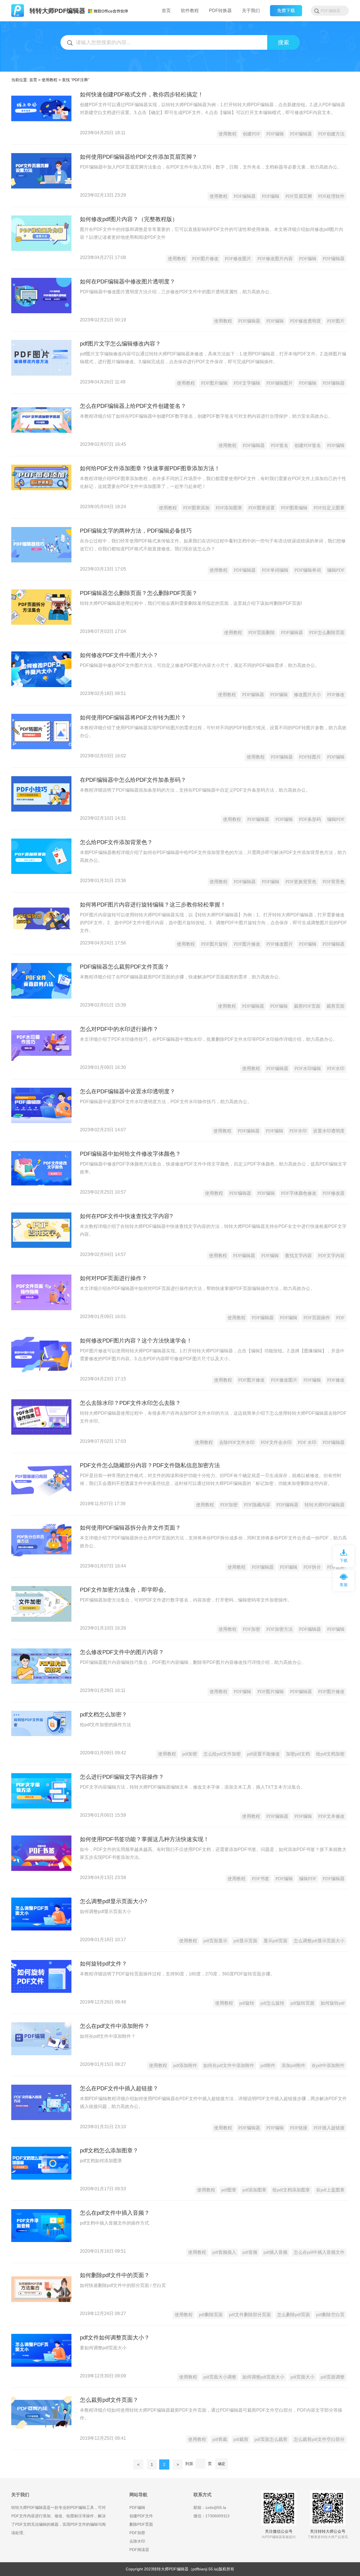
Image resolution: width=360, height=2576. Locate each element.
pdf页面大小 (302, 2377)
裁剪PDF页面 (307, 1006)
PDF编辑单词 (308, 570)
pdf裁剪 (241, 2439)
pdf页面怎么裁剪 (271, 2439)
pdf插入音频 (275, 2252)
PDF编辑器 (301, 134)
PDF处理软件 (331, 196)
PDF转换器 (220, 11)
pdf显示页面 (245, 1941)
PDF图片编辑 (214, 383)
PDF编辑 (275, 134)
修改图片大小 (307, 695)
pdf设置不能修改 (263, 1754)
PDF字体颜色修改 (299, 1193)
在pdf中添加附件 (328, 2065)
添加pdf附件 (293, 2065)
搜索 (283, 42)
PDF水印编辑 (308, 1068)
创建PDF (251, 134)
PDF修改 (336, 695)
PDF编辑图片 (280, 383)
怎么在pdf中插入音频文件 (319, 2252)
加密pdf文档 (298, 1754)
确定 (222, 2464)
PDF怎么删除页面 (327, 632)
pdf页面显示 (215, 1941)
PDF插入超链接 (329, 2128)
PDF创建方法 (331, 134)
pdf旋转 (247, 2003)
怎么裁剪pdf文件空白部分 (319, 2439)
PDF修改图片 (238, 259)
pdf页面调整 (333, 2377)
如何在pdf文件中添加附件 (229, 2065)
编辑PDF (336, 570)
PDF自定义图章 (329, 508)
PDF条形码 (310, 819)
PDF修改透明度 (305, 321)
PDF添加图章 (229, 508)
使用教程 (49, 80)
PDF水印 (336, 1068)
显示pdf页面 (275, 1941)
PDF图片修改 (205, 259)
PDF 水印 (307, 1442)
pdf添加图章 (254, 2190)
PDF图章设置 (262, 508)
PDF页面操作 (317, 1318)
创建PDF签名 (308, 445)
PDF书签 (260, 1879)
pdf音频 (250, 2252)
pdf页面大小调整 (220, 2377)
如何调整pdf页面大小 (263, 2377)
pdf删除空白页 (330, 2315)
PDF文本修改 (331, 1816)
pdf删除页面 (211, 2315)
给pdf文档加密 (330, 1754)
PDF (340, 1318)
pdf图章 (229, 2190)
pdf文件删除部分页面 (250, 2315)
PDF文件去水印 (276, 1442)
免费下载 (286, 11)
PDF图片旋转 (214, 944)
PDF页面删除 (262, 632)
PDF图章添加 (196, 508)
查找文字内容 (298, 1256)
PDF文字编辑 (247, 383)
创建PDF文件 (141, 2516)
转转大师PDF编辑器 (325, 1505)
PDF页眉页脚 (299, 196)
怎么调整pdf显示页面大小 (319, 1941)
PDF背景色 (334, 882)
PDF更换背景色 (301, 882)
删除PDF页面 (141, 2524)
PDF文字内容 (331, 1256)
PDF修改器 (334, 1193)
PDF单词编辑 (275, 570)
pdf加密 (190, 1754)
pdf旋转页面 (302, 2003)
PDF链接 (299, 2128)
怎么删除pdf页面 (293, 2315)
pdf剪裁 (220, 2439)
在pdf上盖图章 (330, 2190)
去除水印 (137, 2541)
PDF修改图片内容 (275, 259)
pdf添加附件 (185, 2065)
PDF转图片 (310, 757)
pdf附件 (268, 2065)
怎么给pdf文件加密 (222, 1754)
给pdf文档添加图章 (291, 2190)
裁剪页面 (336, 1006)
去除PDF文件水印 (237, 1442)
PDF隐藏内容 (257, 1505)
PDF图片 (336, 321)
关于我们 (251, 11)
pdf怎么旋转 (272, 2003)
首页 (33, 80)
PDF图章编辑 (294, 508)
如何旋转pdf (333, 2003)
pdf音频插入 (224, 2252)
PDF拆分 (312, 1567)
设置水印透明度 (329, 1131)
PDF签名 (280, 445)
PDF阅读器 (139, 2550)
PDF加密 (229, 1505)
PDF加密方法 (280, 1629)
